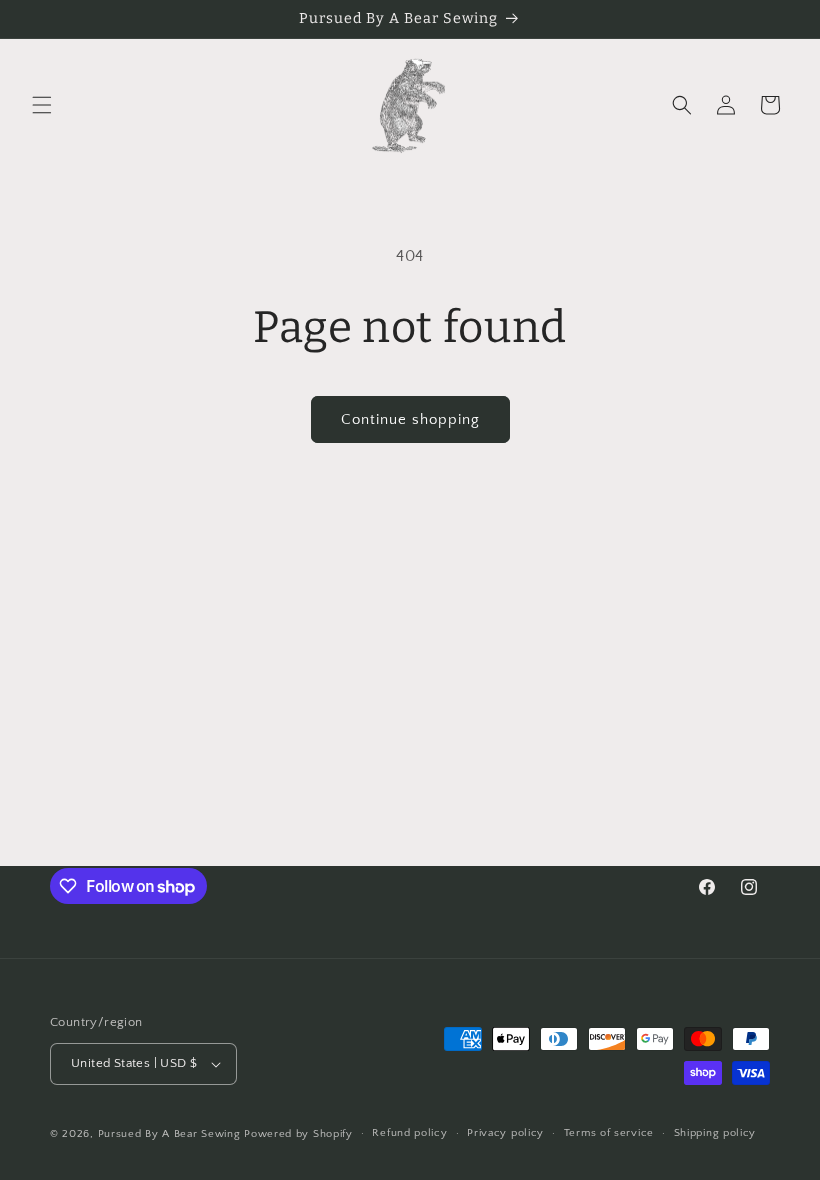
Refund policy (409, 1133)
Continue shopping (410, 419)
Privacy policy (505, 1133)
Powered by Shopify (298, 1134)
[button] (42, 105)
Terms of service (609, 1133)
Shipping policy (715, 1133)
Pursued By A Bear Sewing (169, 1134)
